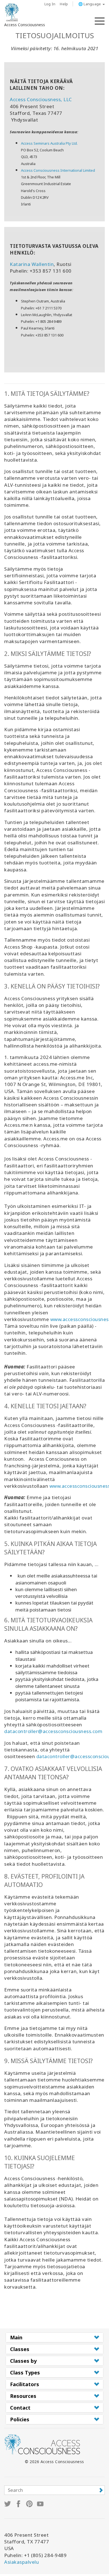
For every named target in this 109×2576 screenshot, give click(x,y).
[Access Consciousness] (12, 12)
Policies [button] (20, 2419)
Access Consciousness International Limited (58, 170)
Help (64, 4)
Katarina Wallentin (32, 264)
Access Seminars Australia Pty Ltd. (49, 143)
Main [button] (16, 2337)
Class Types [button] (25, 2373)
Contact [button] (20, 2408)
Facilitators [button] (25, 2384)
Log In (50, 4)
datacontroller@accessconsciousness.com (53, 1731)
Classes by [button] (23, 2361)
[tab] (54, 2337)
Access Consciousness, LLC (41, 99)
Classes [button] (20, 2349)
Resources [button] (23, 2396)
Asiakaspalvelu (22, 2562)
